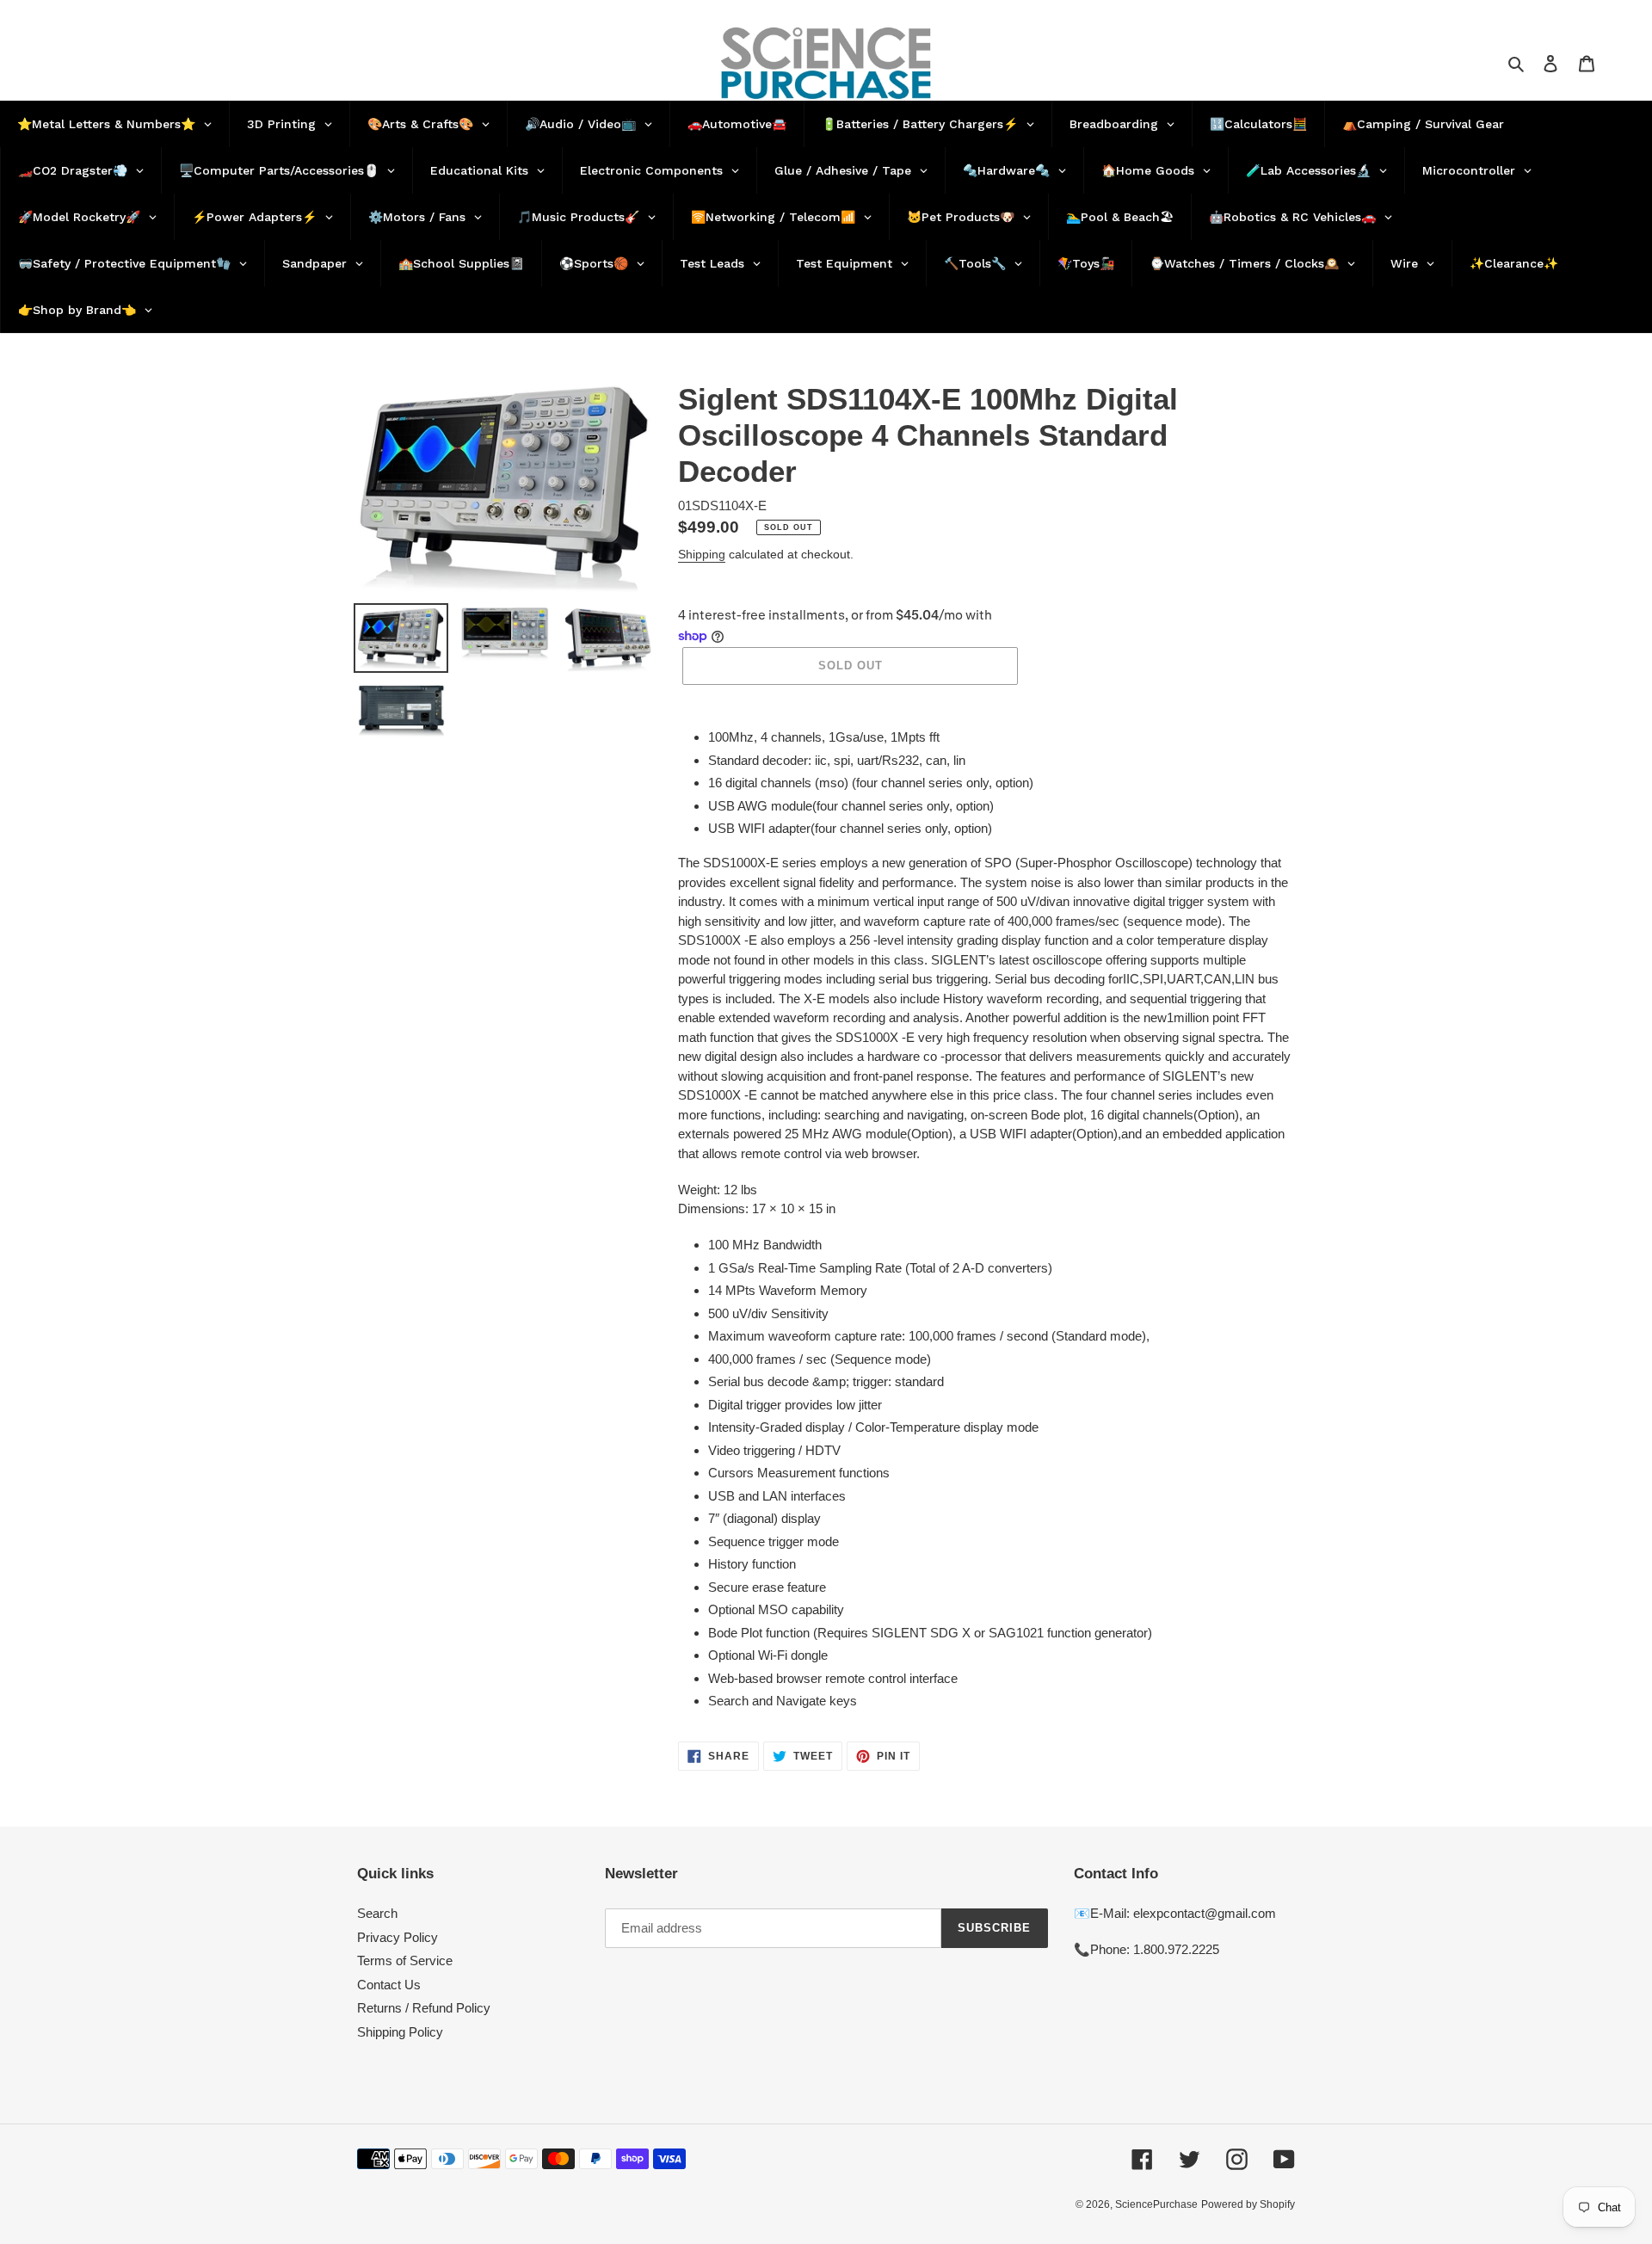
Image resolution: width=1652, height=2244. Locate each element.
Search (377, 1913)
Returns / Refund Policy (424, 2008)
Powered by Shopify (1248, 2204)
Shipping (702, 554)
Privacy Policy (398, 1937)
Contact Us (389, 1985)
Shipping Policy (400, 2032)
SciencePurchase (1156, 2204)
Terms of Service (405, 1960)
